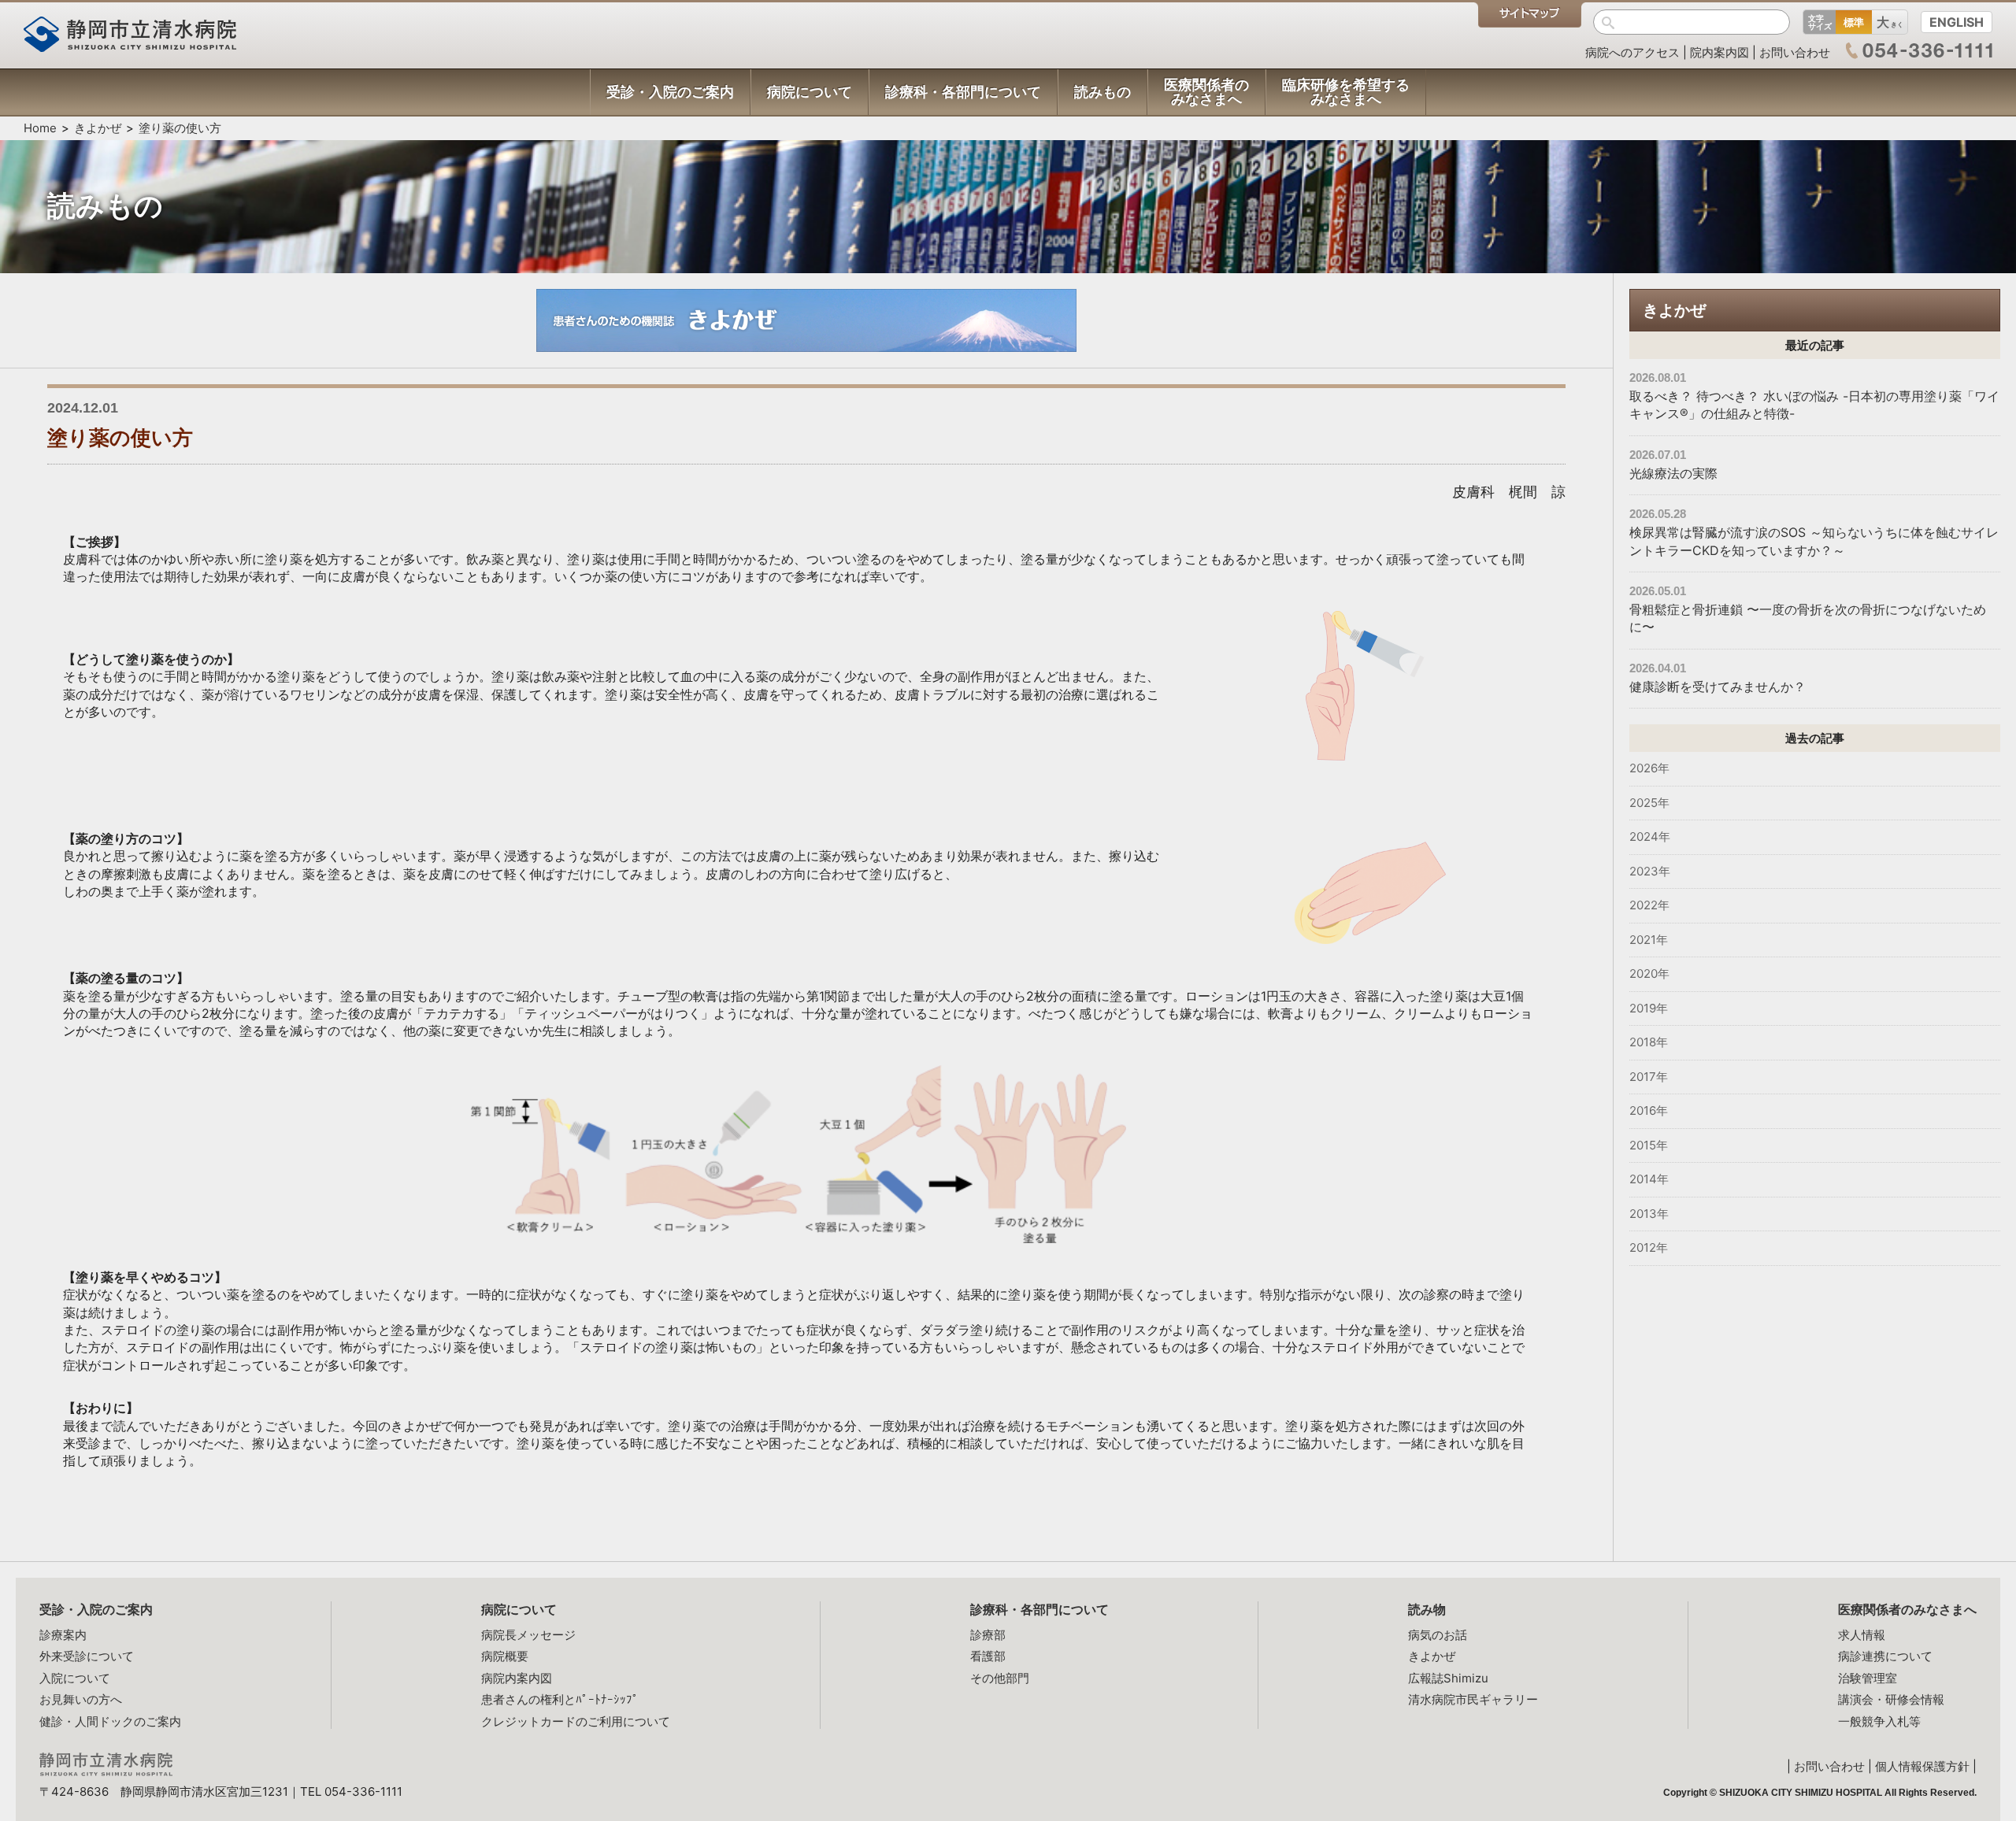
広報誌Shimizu (1448, 1678)
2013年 (1649, 1214)
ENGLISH (1957, 22)
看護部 (988, 1656)
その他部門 (1000, 1678)
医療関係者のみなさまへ (1907, 1609)
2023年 (1650, 871)
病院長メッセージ (528, 1635)
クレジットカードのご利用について (576, 1721)
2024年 (1650, 836)
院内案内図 (1720, 52)
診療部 (988, 1635)
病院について (519, 1609)
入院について (75, 1678)
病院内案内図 (517, 1678)
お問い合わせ (1795, 52)
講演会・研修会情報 (1891, 1699)
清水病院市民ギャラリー (1473, 1699)
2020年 (1649, 973)
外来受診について (87, 1656)
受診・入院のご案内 (96, 1609)
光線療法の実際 (1673, 473)
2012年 (1649, 1247)
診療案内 (63, 1635)
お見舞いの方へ (81, 1699)
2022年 (1649, 905)
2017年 (1649, 1077)
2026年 (1649, 768)
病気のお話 (1438, 1635)
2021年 (1649, 940)
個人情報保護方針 (1922, 1766)
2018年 (1649, 1042)
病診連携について (1885, 1656)
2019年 (1649, 1008)
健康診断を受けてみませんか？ (1718, 687)
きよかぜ (98, 128)
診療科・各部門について (1039, 1609)
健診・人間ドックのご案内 (110, 1721)
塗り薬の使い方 (180, 128)
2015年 (1649, 1145)
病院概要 (505, 1656)
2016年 (1649, 1110)
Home (40, 128)
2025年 (1649, 803)
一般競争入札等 (1879, 1721)
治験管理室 (1868, 1678)
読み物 (1427, 1609)
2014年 (1649, 1179)
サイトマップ (1530, 15)
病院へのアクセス (1632, 52)
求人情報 (1862, 1635)
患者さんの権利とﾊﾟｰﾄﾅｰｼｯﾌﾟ (560, 1699)
